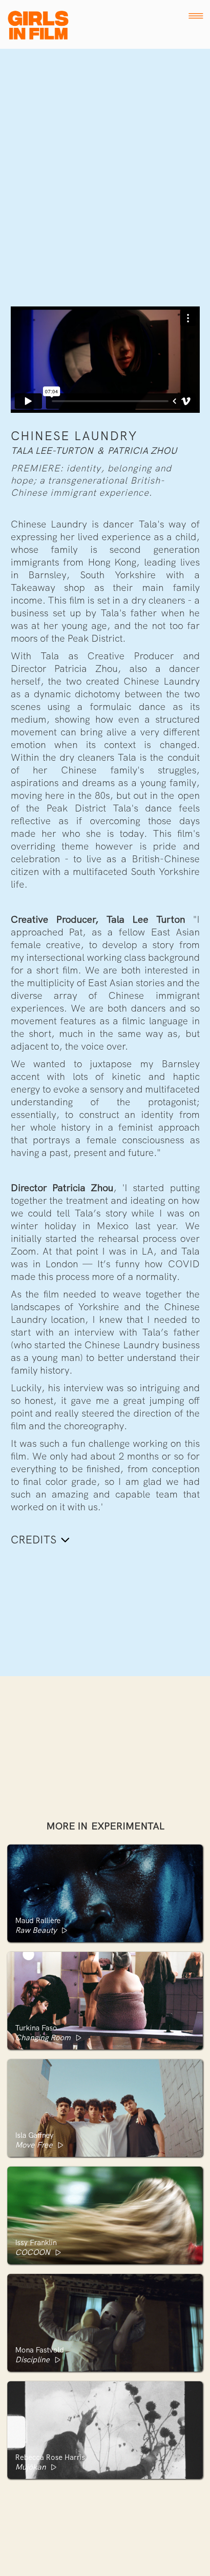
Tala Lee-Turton (52, 451)
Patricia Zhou (142, 451)
